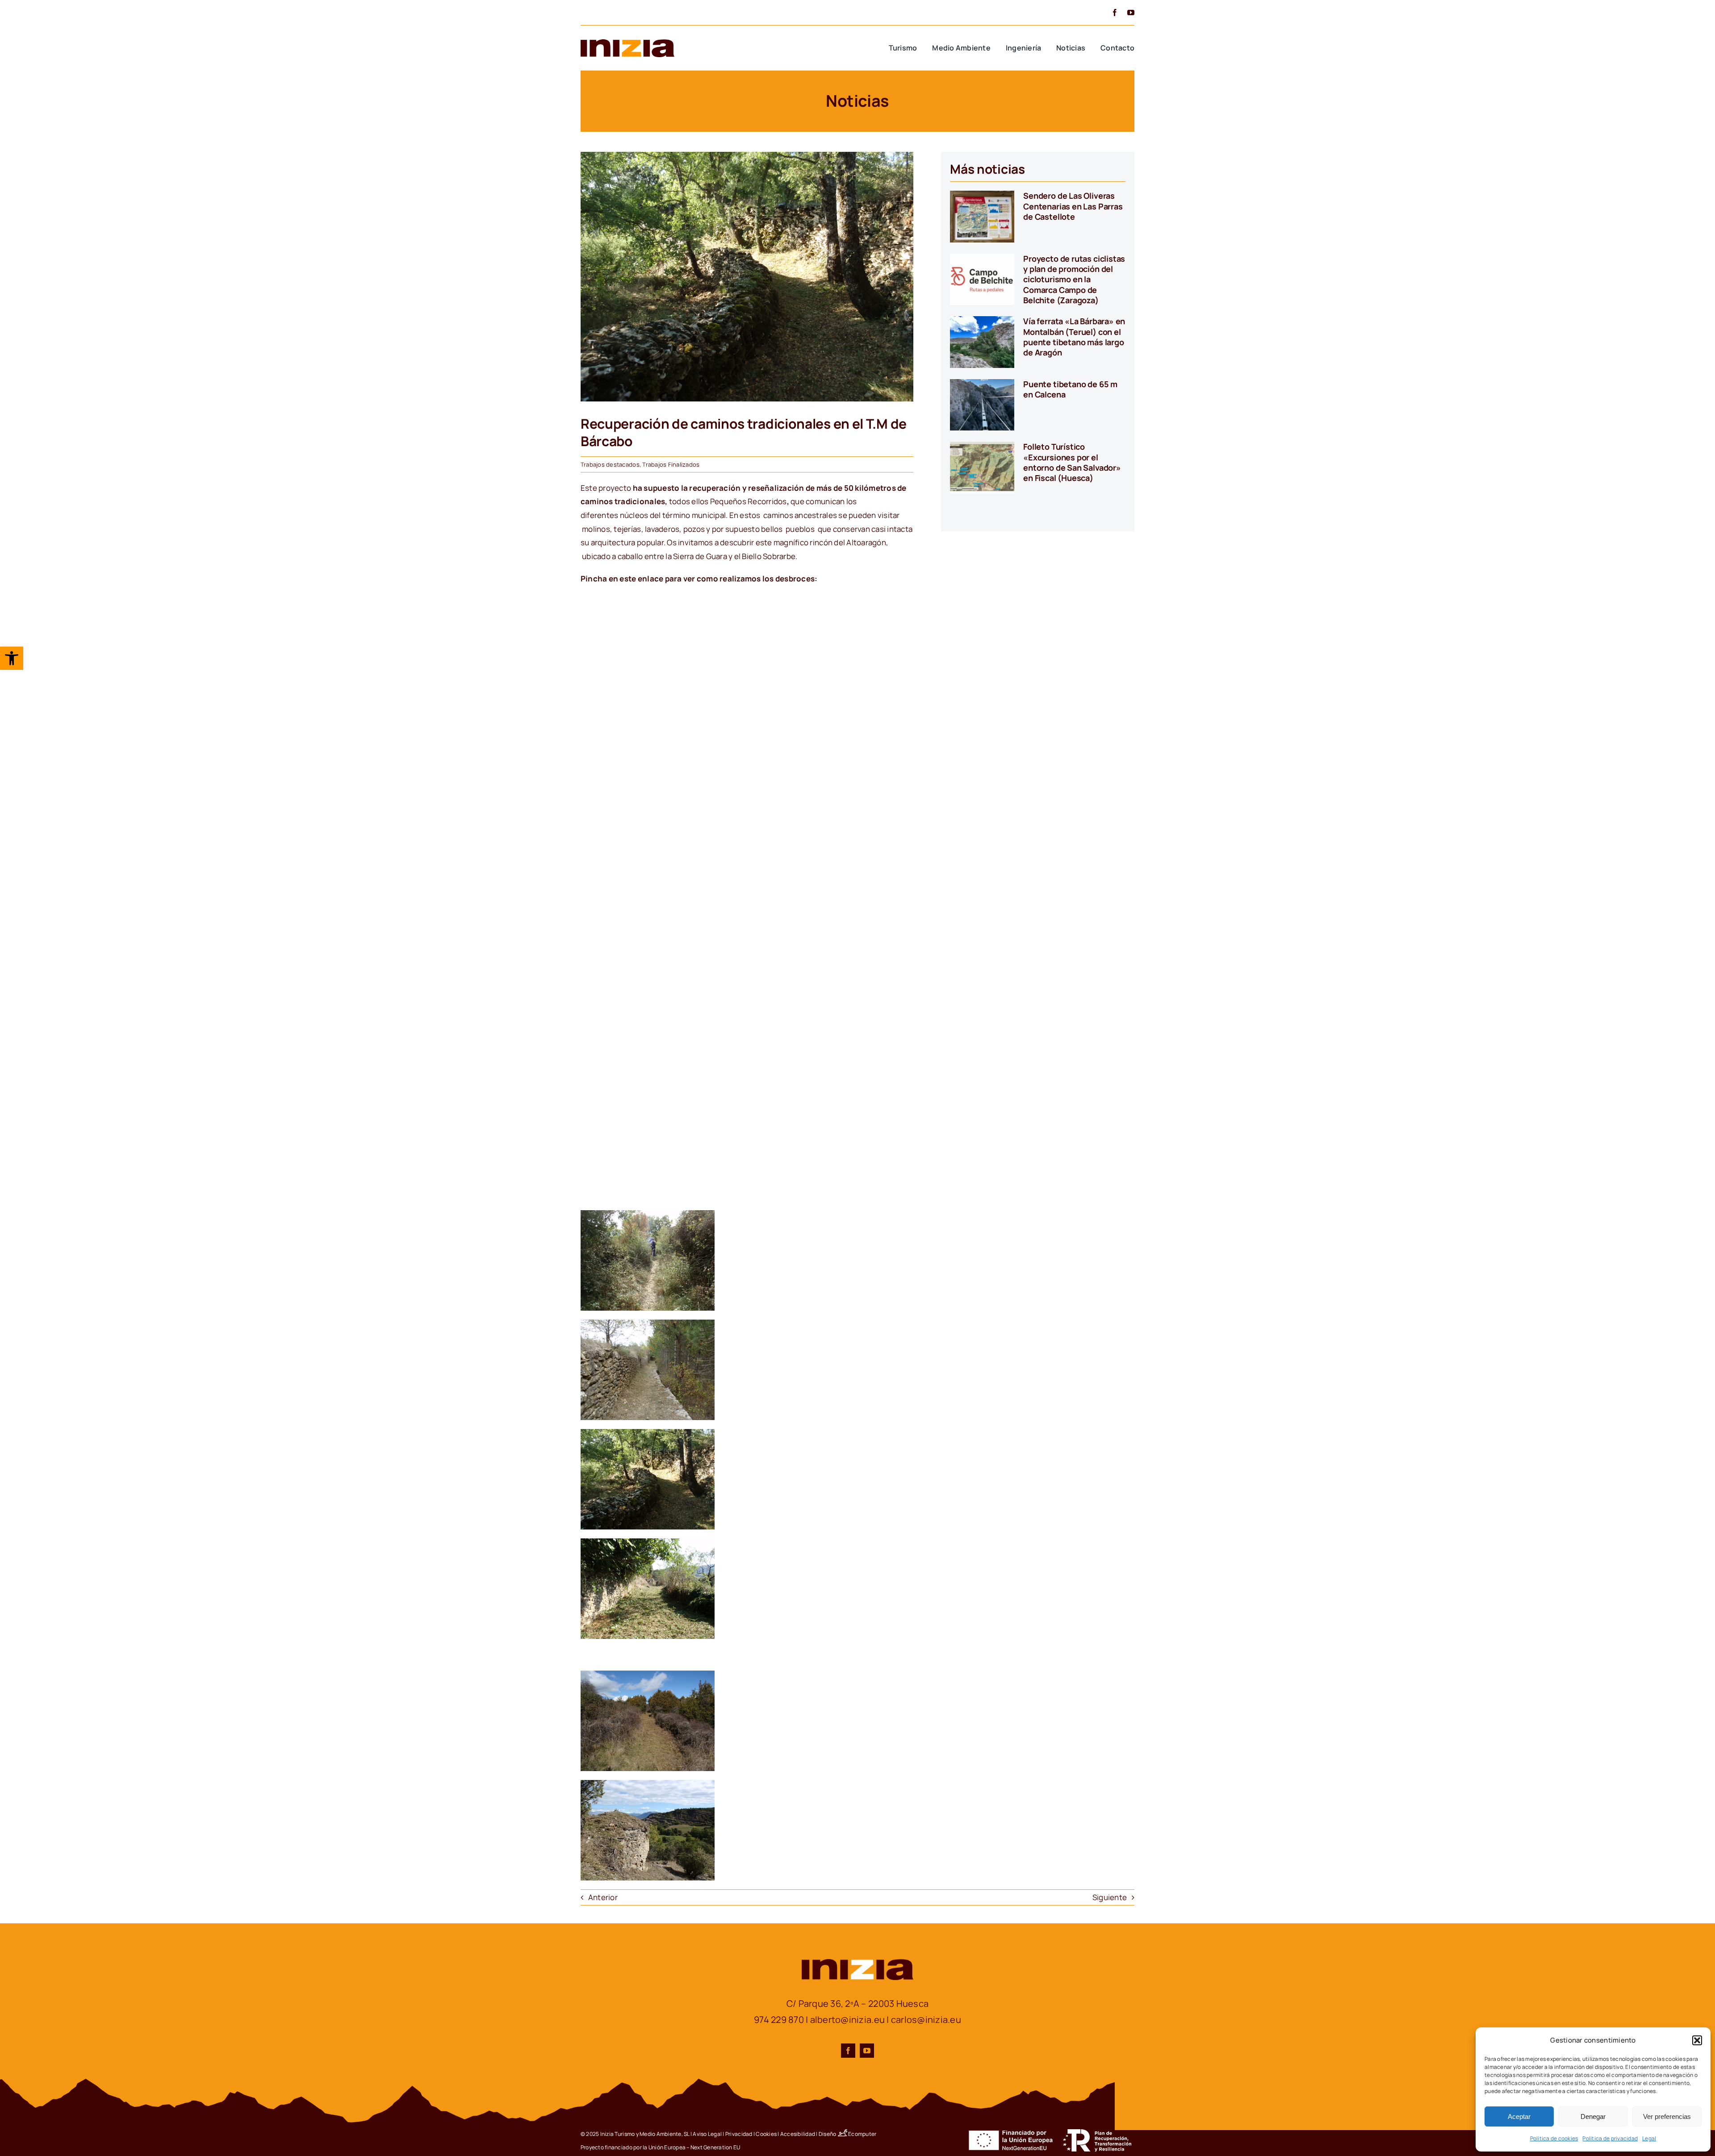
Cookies (766, 2134)
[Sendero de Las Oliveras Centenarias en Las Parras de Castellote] (982, 217)
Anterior (603, 1897)
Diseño (828, 2134)
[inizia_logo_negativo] (857, 1963)
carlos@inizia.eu (926, 2020)
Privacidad (739, 2134)
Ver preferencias (1667, 2116)
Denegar (1593, 2116)
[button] (12, 658)
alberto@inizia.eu (847, 2020)
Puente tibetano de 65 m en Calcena (1070, 389)
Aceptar (1519, 2116)
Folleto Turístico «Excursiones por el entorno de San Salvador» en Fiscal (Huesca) (1072, 462)
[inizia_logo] (627, 43)
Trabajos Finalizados (671, 464)
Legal (1649, 2138)
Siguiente (1110, 1897)
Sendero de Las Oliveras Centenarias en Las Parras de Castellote (1073, 206)
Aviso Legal (707, 2134)
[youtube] (1131, 13)
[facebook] (1115, 13)
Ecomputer (862, 2134)
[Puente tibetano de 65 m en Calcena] (982, 405)
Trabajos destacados (610, 464)
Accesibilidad (798, 2134)
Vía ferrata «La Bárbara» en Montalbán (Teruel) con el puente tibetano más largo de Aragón (1074, 337)
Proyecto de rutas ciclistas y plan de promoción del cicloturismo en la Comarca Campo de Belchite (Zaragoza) (1074, 280)
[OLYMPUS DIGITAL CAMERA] (747, 156)
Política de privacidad (1610, 2138)
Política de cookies (1554, 2138)
